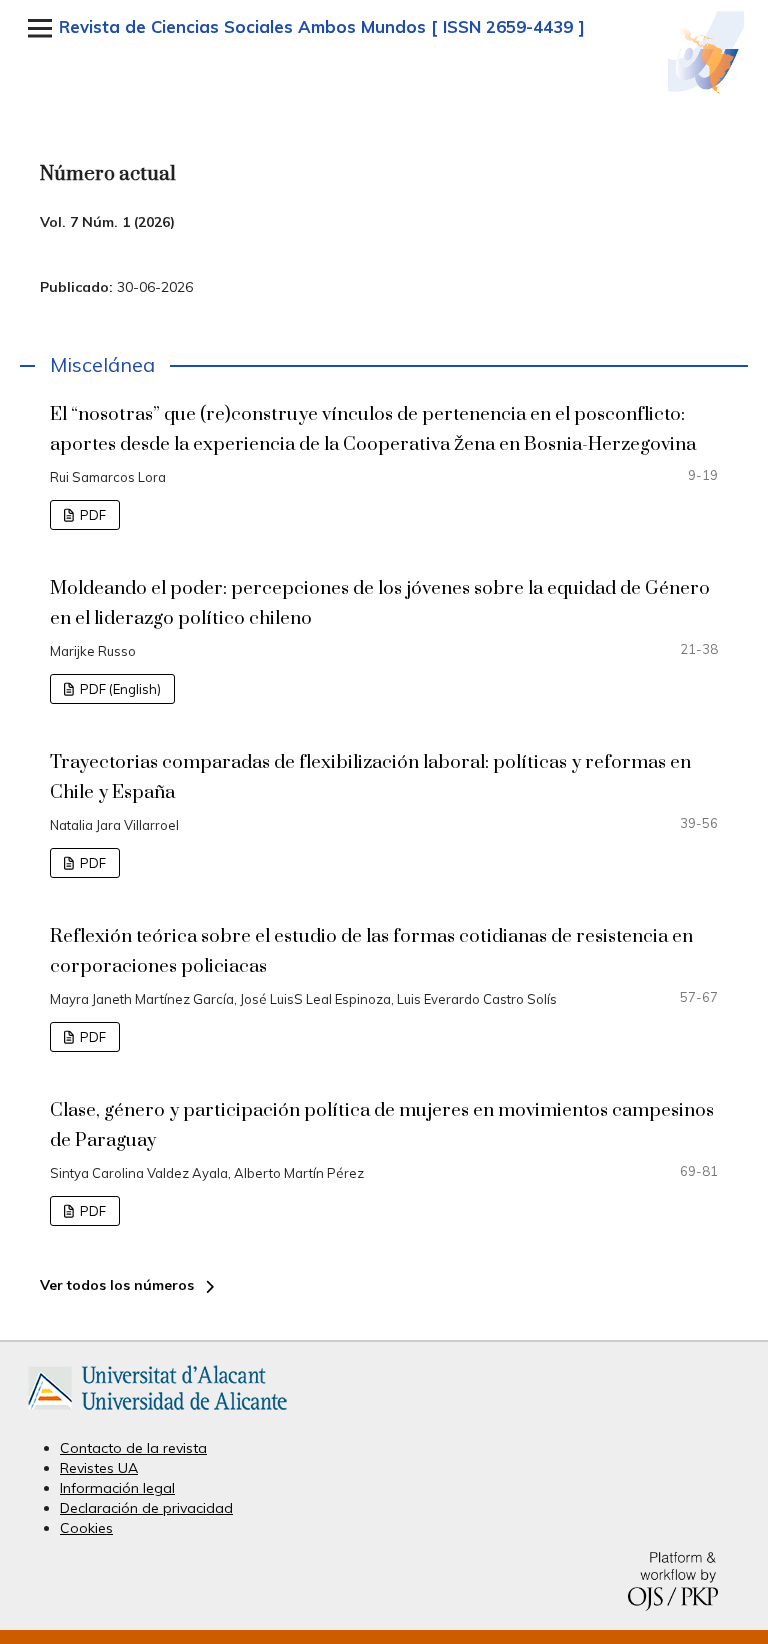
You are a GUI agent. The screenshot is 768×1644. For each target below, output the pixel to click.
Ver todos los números (117, 1285)
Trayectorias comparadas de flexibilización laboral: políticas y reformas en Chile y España (370, 777)
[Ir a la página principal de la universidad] (157, 1414)
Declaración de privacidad (146, 1508)
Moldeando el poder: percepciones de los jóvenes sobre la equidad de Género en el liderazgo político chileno (380, 603)
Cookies (86, 1528)
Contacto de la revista (133, 1448)
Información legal (117, 1488)
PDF (91, 515)
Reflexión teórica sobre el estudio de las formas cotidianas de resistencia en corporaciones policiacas (371, 951)
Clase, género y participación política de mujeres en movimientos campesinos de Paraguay (382, 1125)
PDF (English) (119, 689)
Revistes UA (99, 1468)
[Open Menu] (40, 28)
